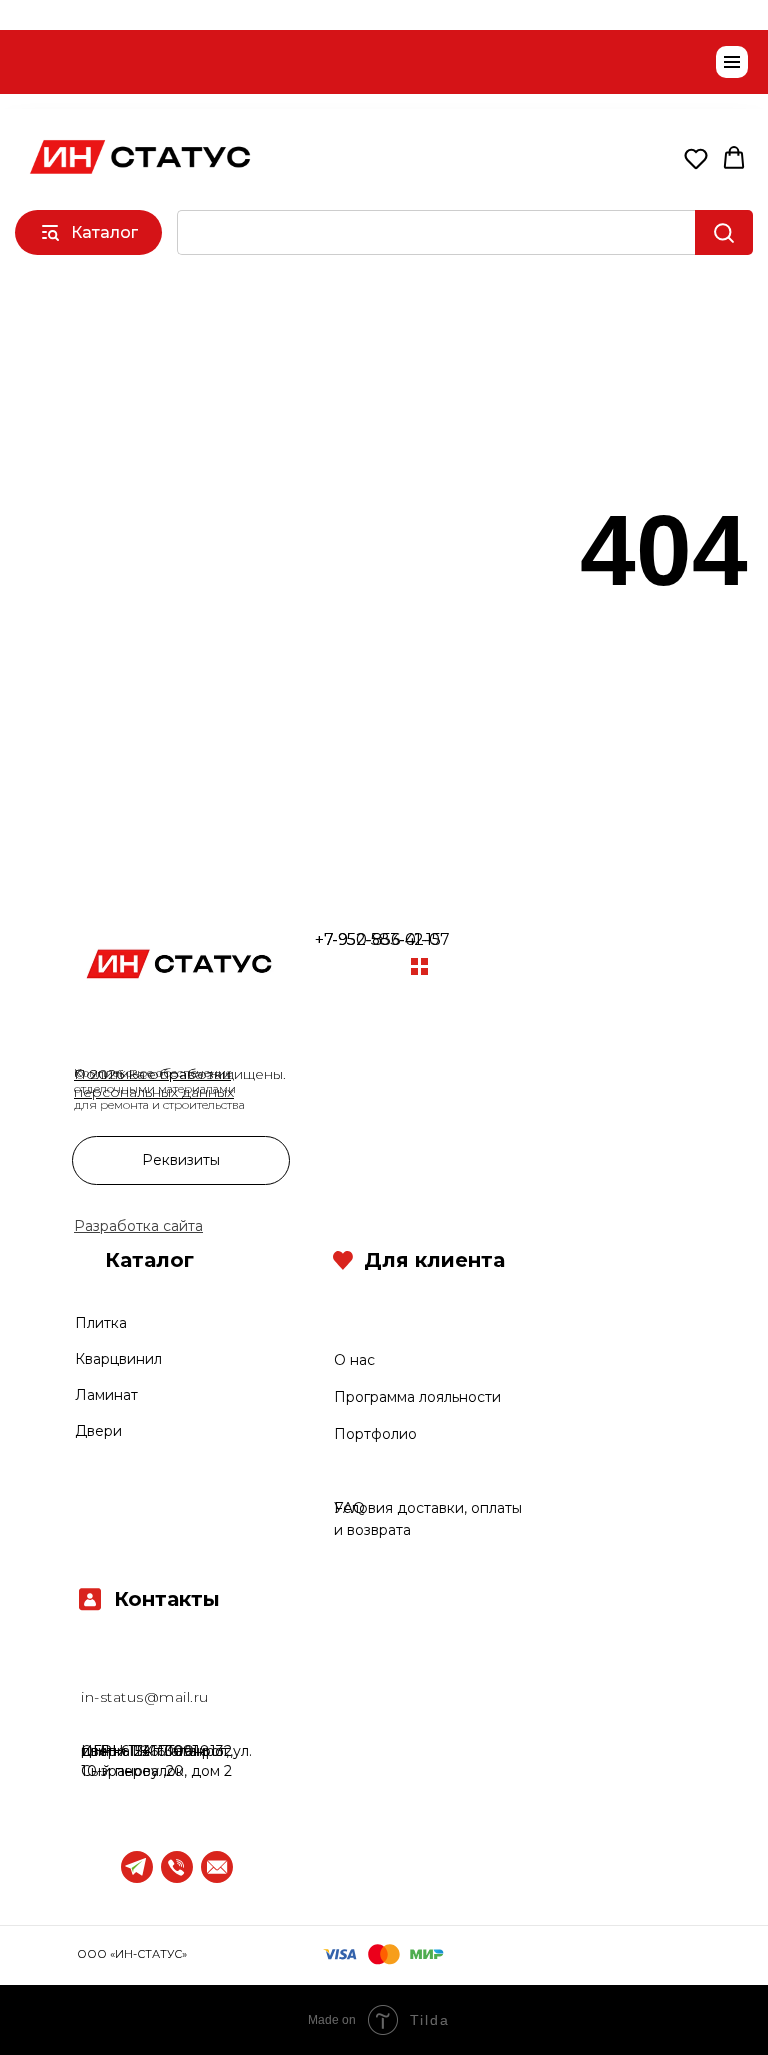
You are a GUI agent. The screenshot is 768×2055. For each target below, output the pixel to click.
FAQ (349, 1508)
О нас (354, 1360)
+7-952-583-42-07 (382, 939)
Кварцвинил (118, 1359)
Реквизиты (181, 1160)
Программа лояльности (417, 1397)
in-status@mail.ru (145, 1697)
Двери (98, 1431)
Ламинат (106, 1395)
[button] (696, 158)
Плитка (101, 1323)
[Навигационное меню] (732, 62)
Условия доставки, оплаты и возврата (318, 1472)
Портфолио (375, 1434)
